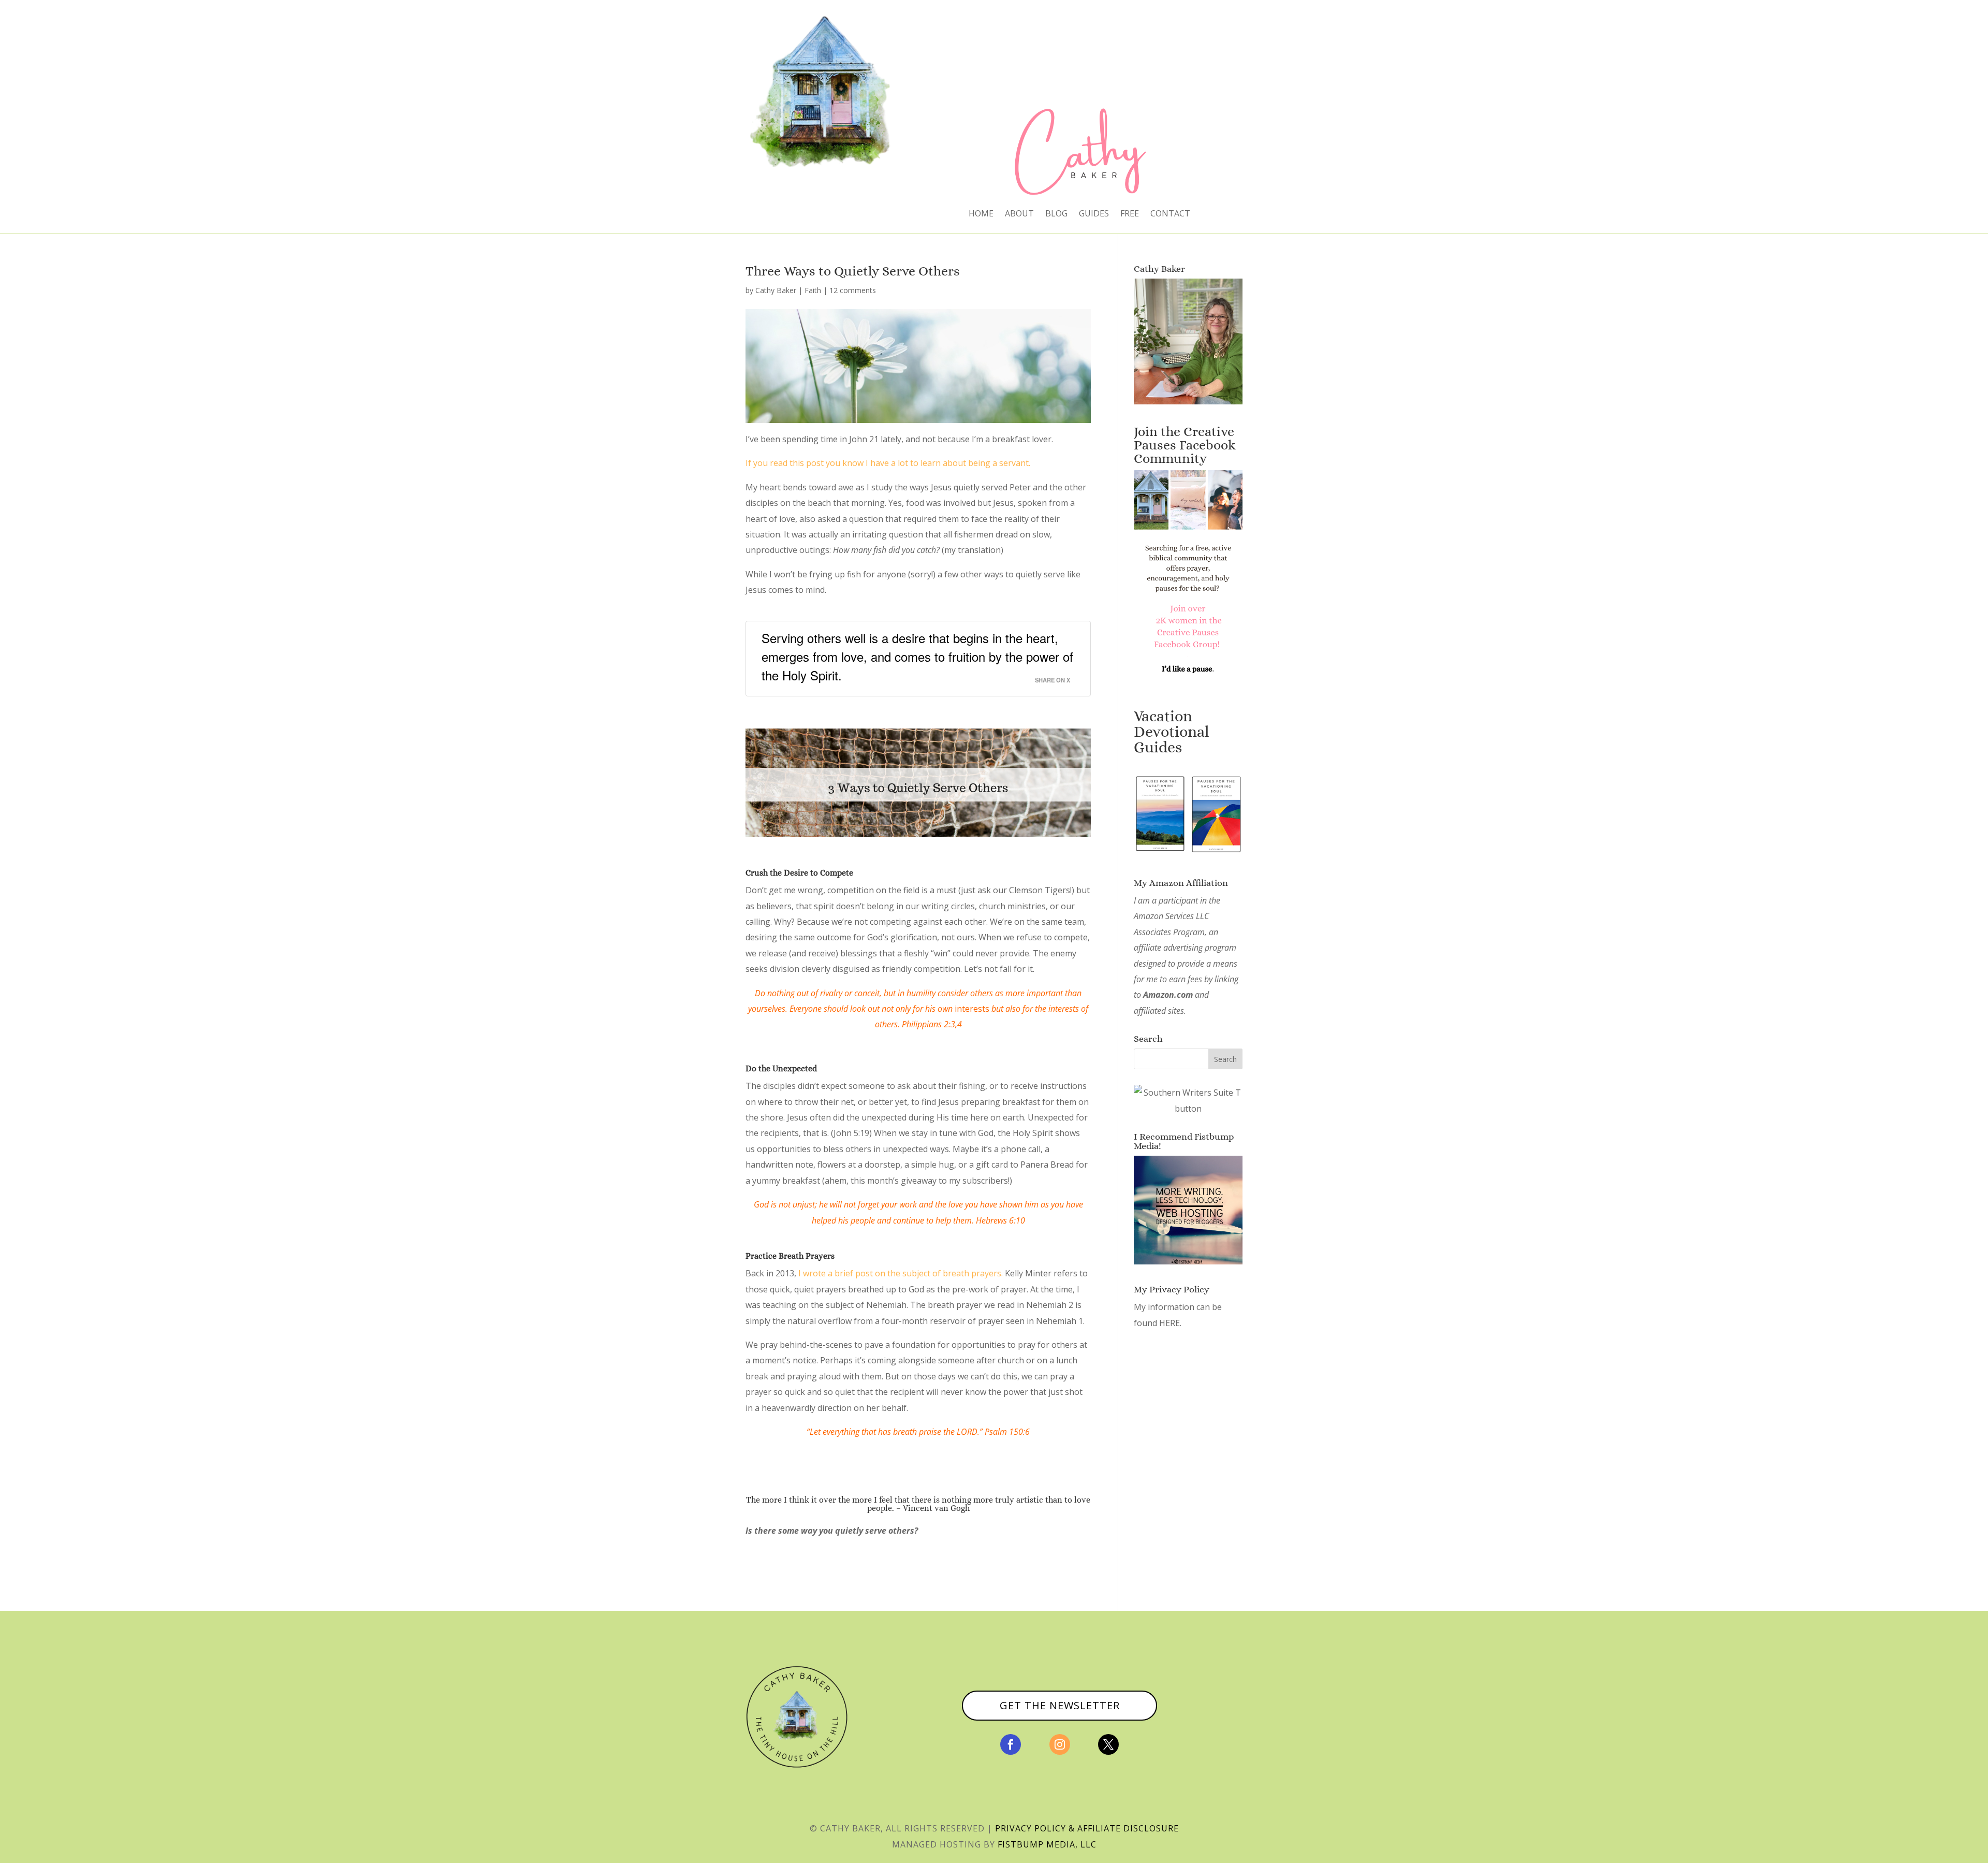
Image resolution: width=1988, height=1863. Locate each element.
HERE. (1170, 1323)
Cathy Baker (776, 290)
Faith (813, 290)
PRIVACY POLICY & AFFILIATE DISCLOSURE (1087, 1828)
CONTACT (1170, 214)
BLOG (1056, 214)
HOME (981, 214)
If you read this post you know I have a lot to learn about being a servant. (888, 463)
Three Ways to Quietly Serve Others (853, 271)
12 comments (853, 290)
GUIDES (1094, 214)
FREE (1130, 214)
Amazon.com (1168, 995)
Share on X (1053, 680)
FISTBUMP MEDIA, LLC (1047, 1844)
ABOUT (1019, 214)
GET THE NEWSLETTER (1060, 1705)
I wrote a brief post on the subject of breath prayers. (901, 1273)
